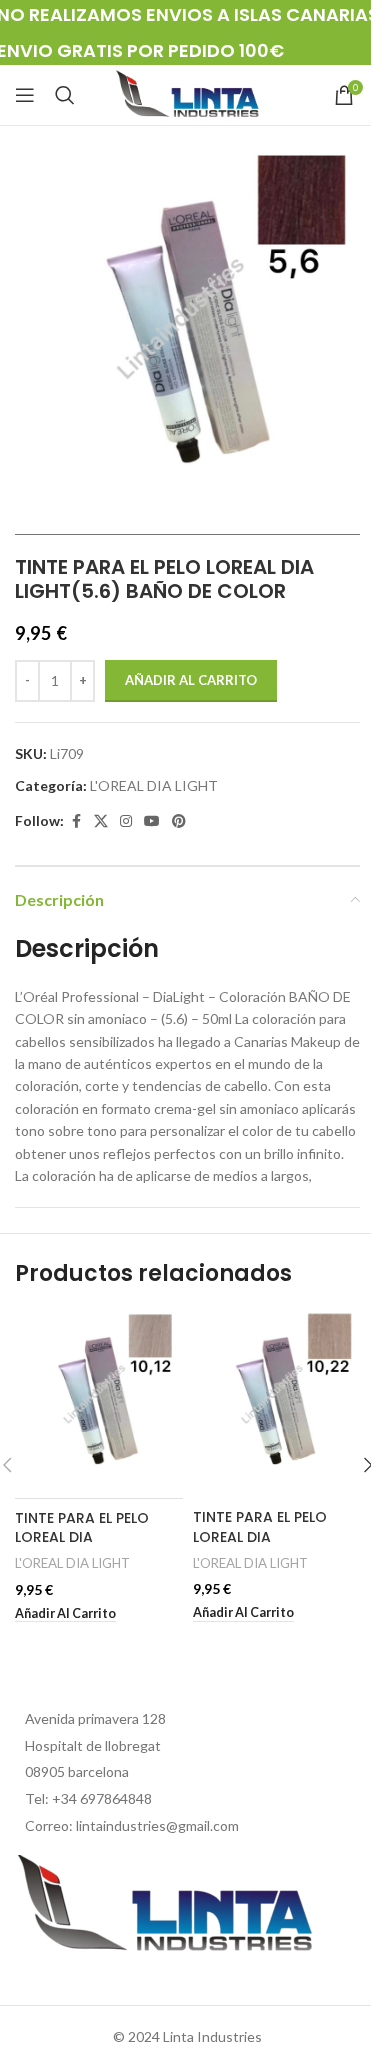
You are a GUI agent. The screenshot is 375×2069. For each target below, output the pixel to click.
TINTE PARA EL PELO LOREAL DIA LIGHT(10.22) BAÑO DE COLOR (271, 1546)
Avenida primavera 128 (95, 1718)
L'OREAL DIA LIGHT (154, 785)
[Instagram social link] (126, 821)
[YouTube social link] (152, 821)
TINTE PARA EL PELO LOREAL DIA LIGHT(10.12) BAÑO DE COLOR (91, 1547)
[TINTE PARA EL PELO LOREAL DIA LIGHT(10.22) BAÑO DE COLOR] (277, 1404)
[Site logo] (187, 93)
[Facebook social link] (76, 821)
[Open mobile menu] (25, 95)
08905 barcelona (77, 1771)
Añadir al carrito (191, 680)
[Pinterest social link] (179, 821)
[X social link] (101, 821)
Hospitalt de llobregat (93, 1745)
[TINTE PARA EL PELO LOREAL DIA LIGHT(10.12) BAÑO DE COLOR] (99, 1404)
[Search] (65, 95)
